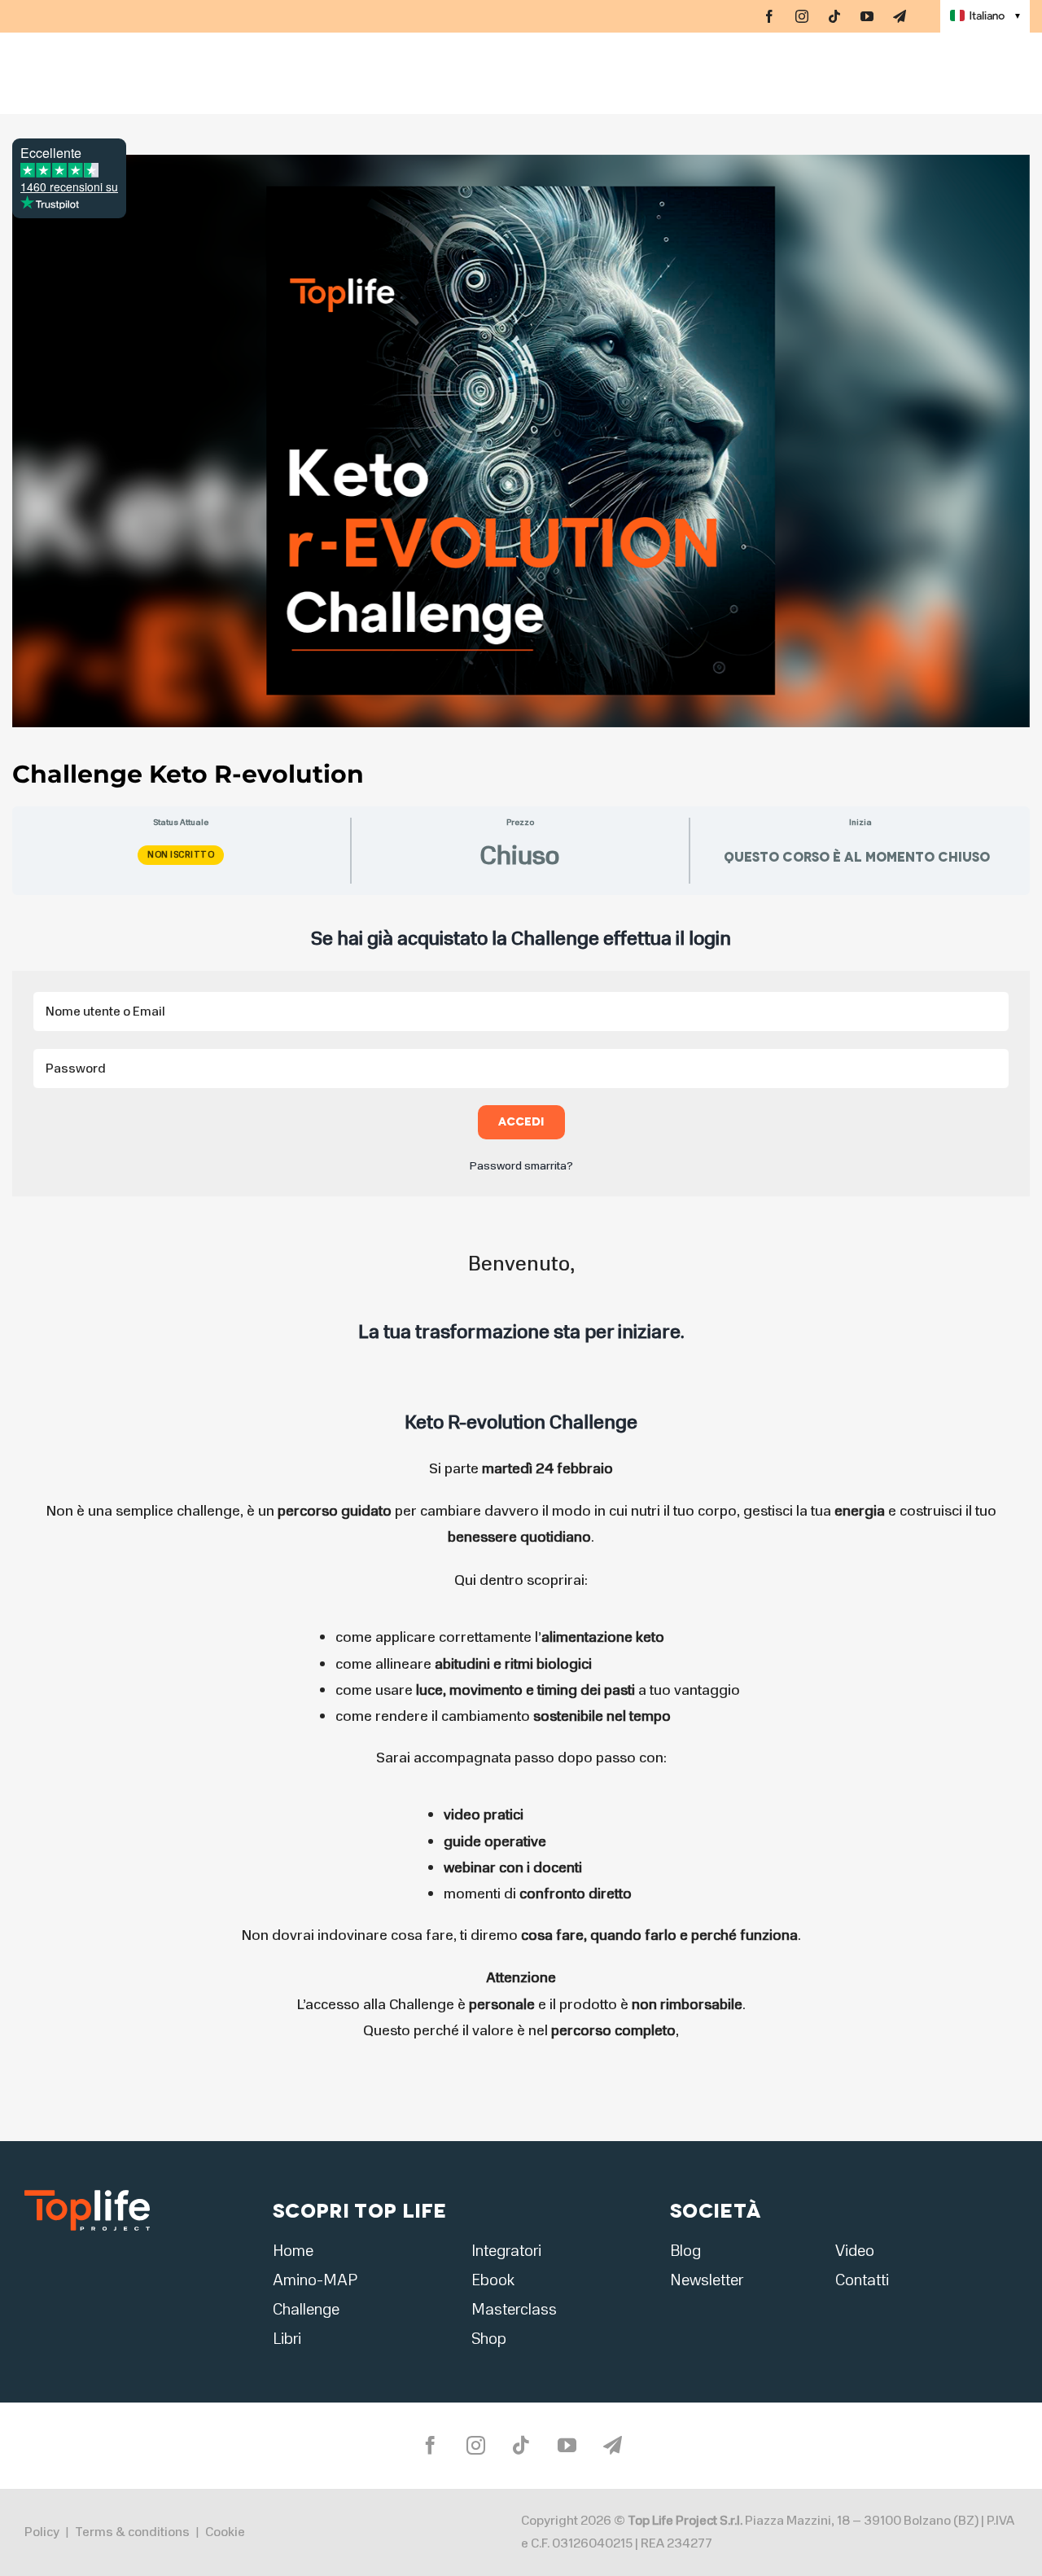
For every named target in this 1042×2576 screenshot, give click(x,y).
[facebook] (769, 16)
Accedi (521, 1122)
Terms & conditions (132, 2532)
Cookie (225, 2532)
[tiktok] (834, 16)
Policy (42, 2532)
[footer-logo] (87, 2195)
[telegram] (900, 16)
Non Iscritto (181, 855)
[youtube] (867, 16)
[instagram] (802, 16)
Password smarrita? (521, 1166)
